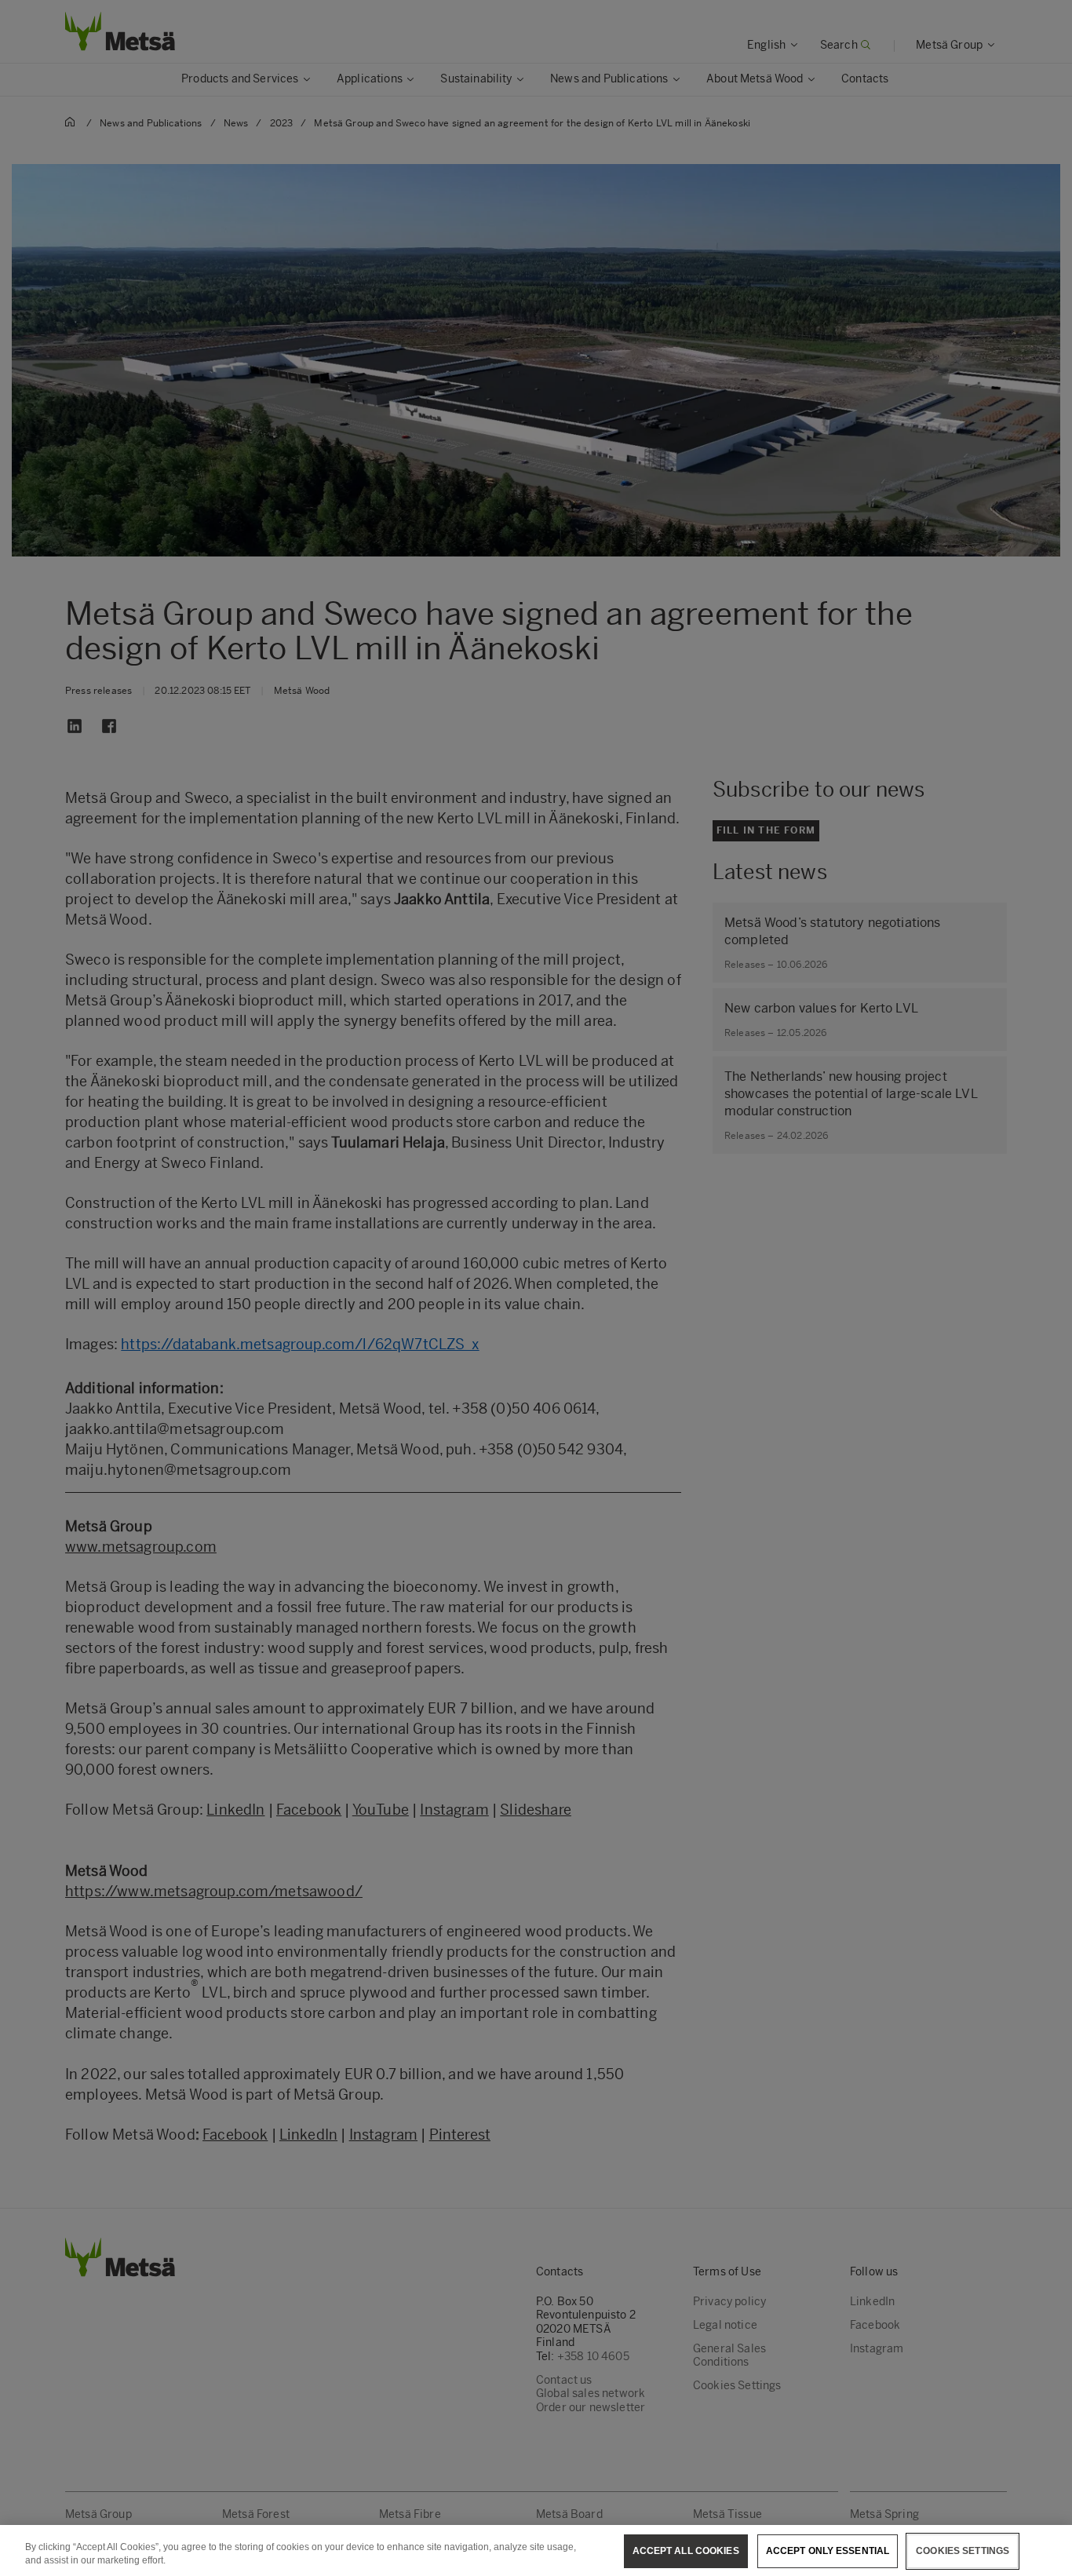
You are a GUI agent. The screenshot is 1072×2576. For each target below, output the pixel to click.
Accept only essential (828, 2551)
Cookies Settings (963, 2551)
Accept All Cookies (686, 2551)
